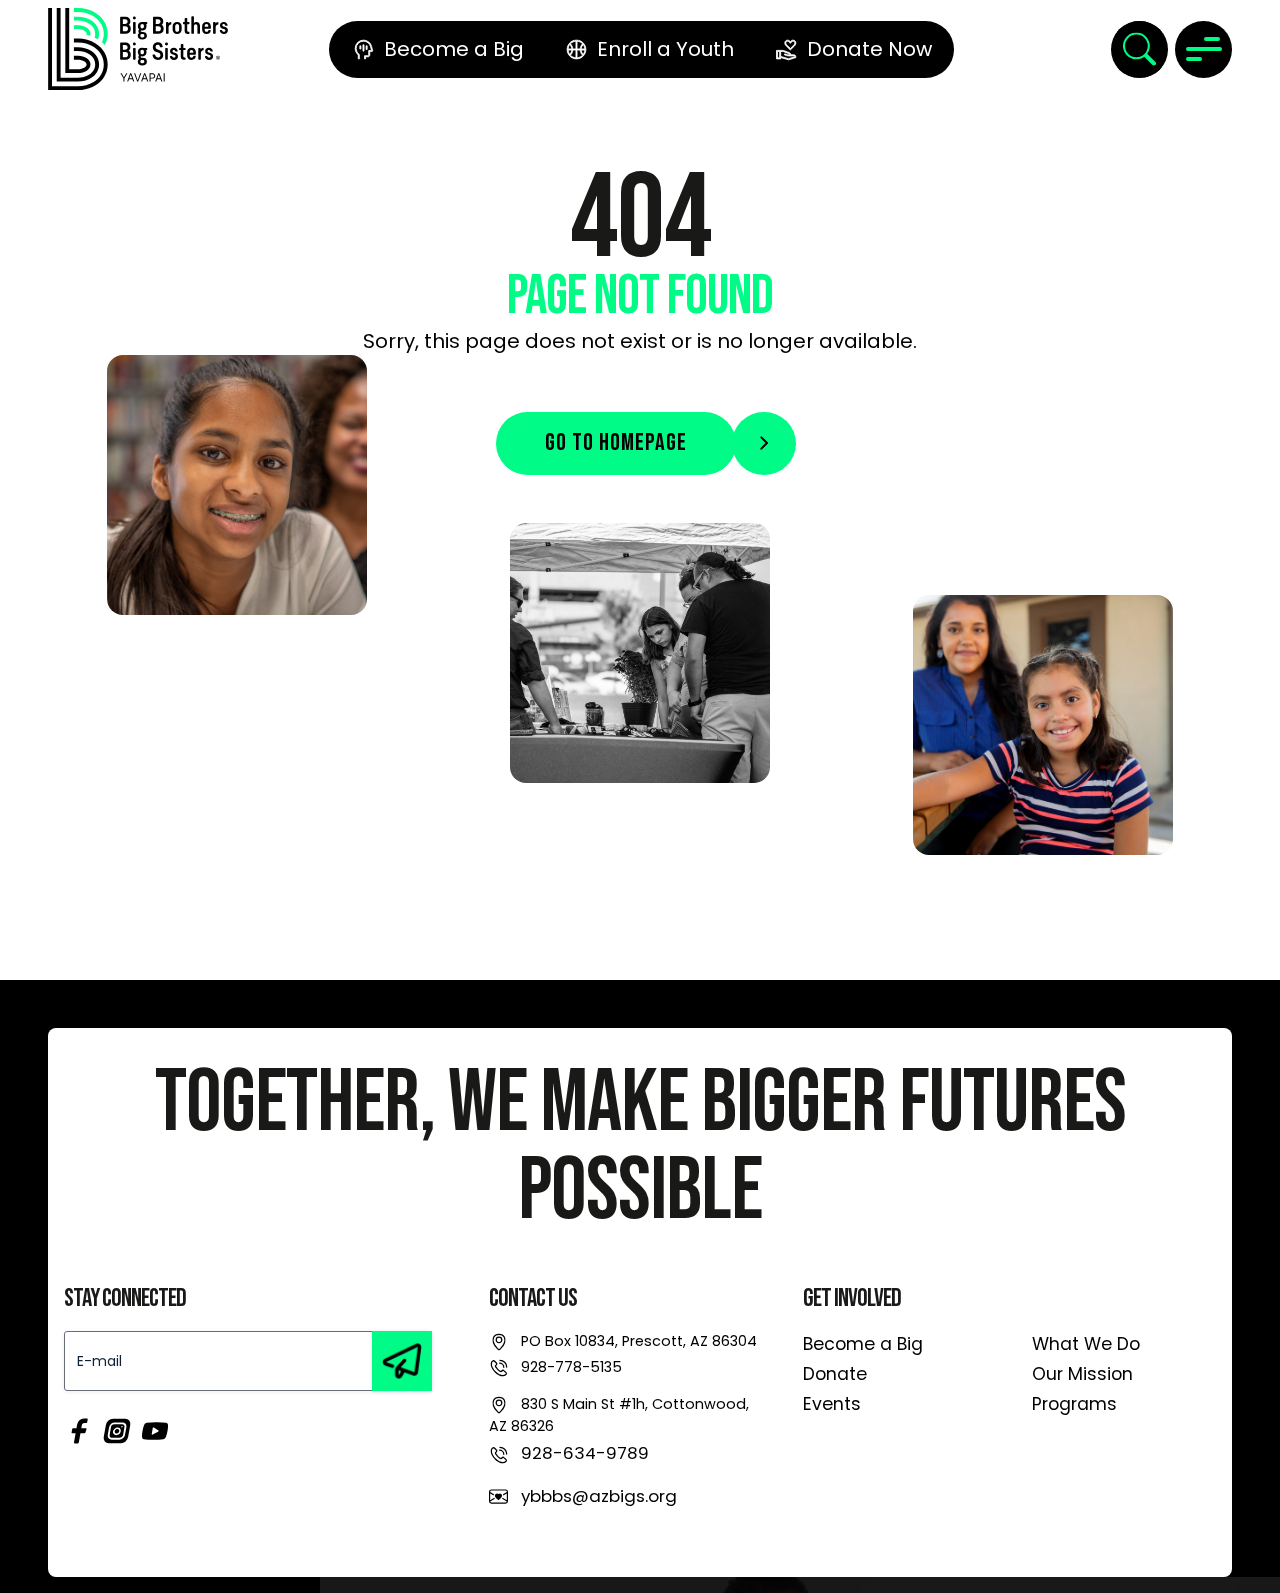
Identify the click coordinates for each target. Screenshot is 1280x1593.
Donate (835, 1374)
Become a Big (863, 1344)
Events (832, 1404)
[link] (138, 49)
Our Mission (1082, 1374)
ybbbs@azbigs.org (599, 1496)
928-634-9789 (585, 1453)
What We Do (1086, 1344)
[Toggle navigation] (1203, 49)
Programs (1074, 1404)
